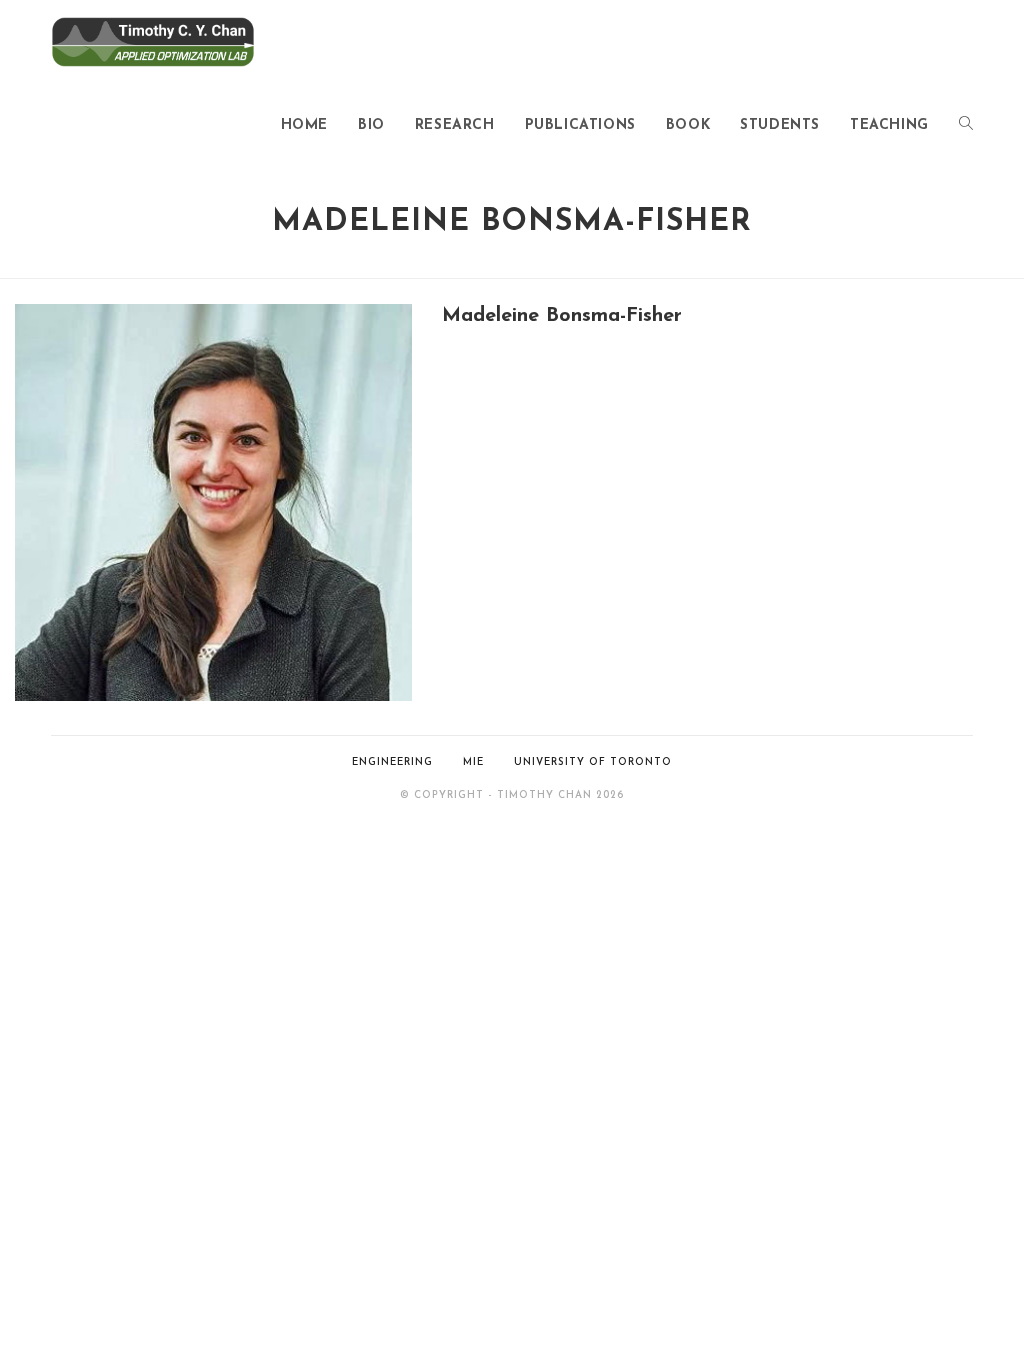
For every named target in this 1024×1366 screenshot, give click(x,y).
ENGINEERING (392, 762)
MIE (473, 762)
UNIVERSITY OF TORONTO (593, 762)
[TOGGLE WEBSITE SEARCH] (966, 126)
